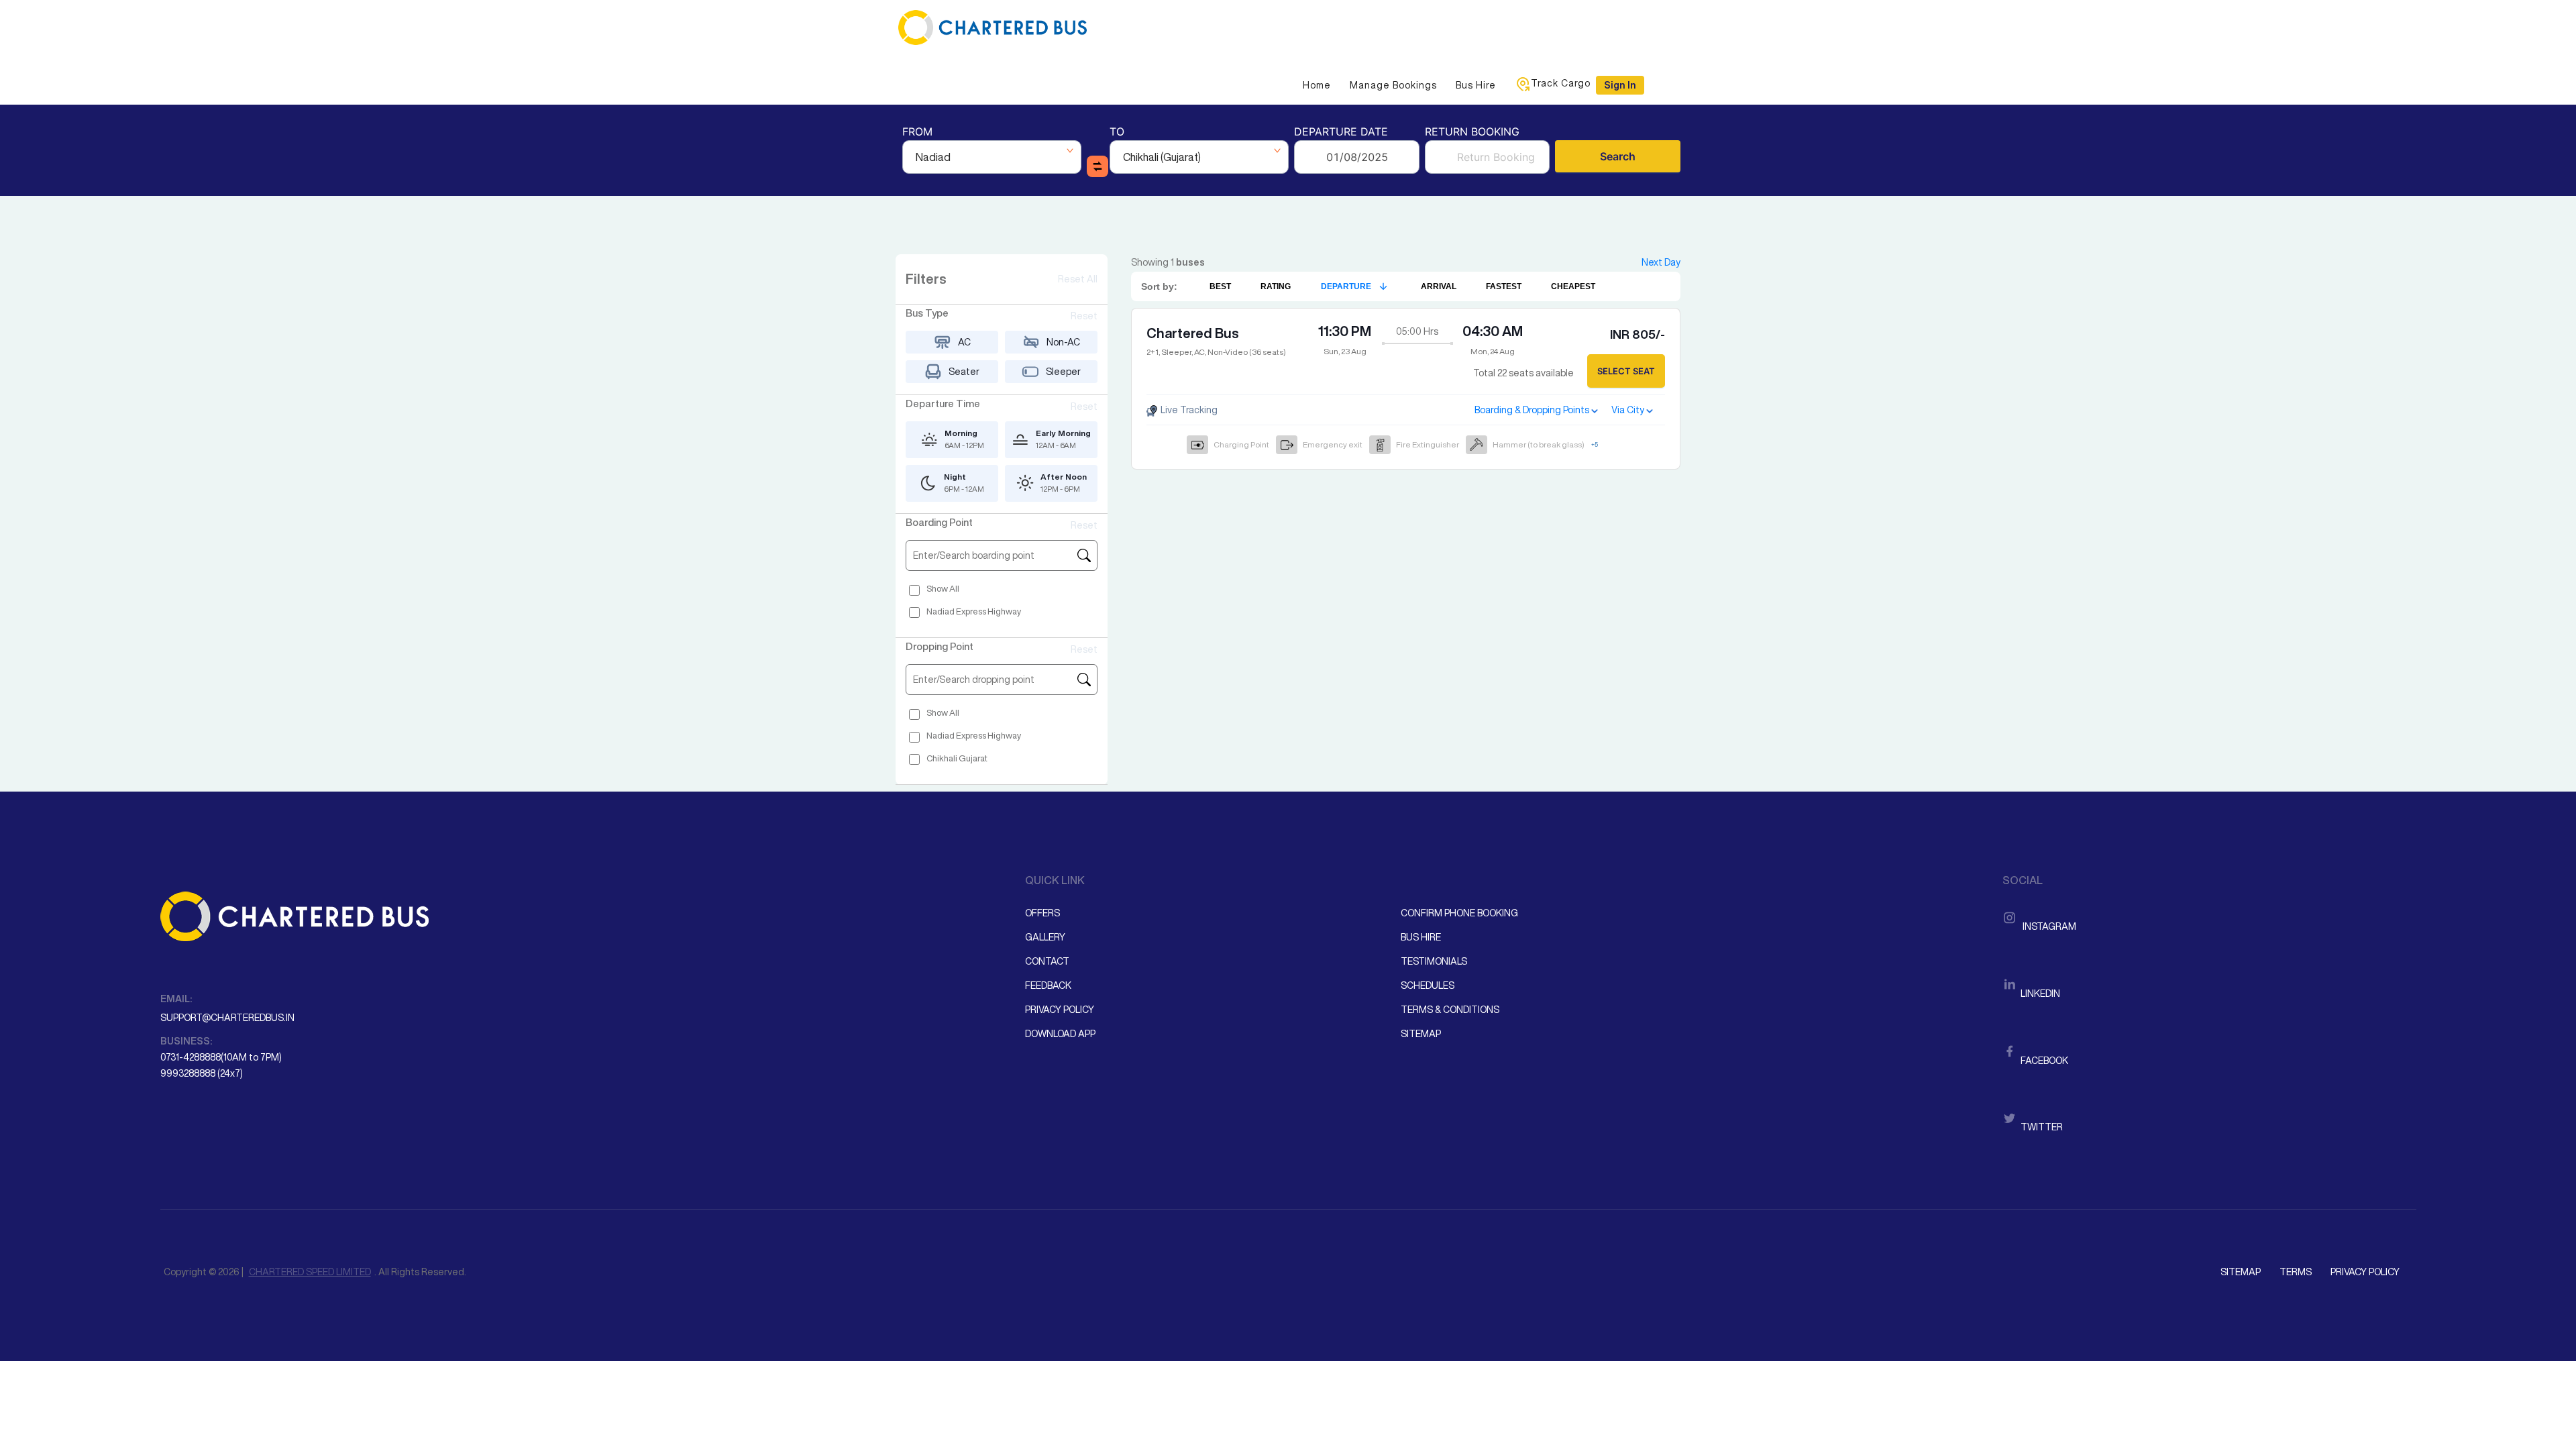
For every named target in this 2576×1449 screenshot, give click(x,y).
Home (1317, 85)
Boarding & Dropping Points (1532, 410)
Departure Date (1341, 132)
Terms (2296, 1272)
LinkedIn (2039, 994)
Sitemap (1421, 1034)
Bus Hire (1476, 85)
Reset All (1078, 279)
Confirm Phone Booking (1459, 913)
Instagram (2047, 926)
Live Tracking (1188, 410)
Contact (1047, 961)
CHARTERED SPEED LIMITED (310, 1272)
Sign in (1620, 85)
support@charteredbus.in (227, 1018)
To (1117, 132)
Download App (1060, 1034)
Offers (1042, 913)
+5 (1595, 444)
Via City (1628, 410)
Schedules (1428, 985)
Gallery (1045, 937)
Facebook (2043, 1061)
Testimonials (1434, 961)
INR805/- (1638, 334)
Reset (1084, 316)
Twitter (2041, 1127)
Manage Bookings (1393, 85)
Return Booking (1472, 132)
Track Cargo (1561, 83)
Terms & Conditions (1450, 1010)
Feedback (1048, 985)
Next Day (1661, 262)
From (917, 132)
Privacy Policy (1060, 1010)
